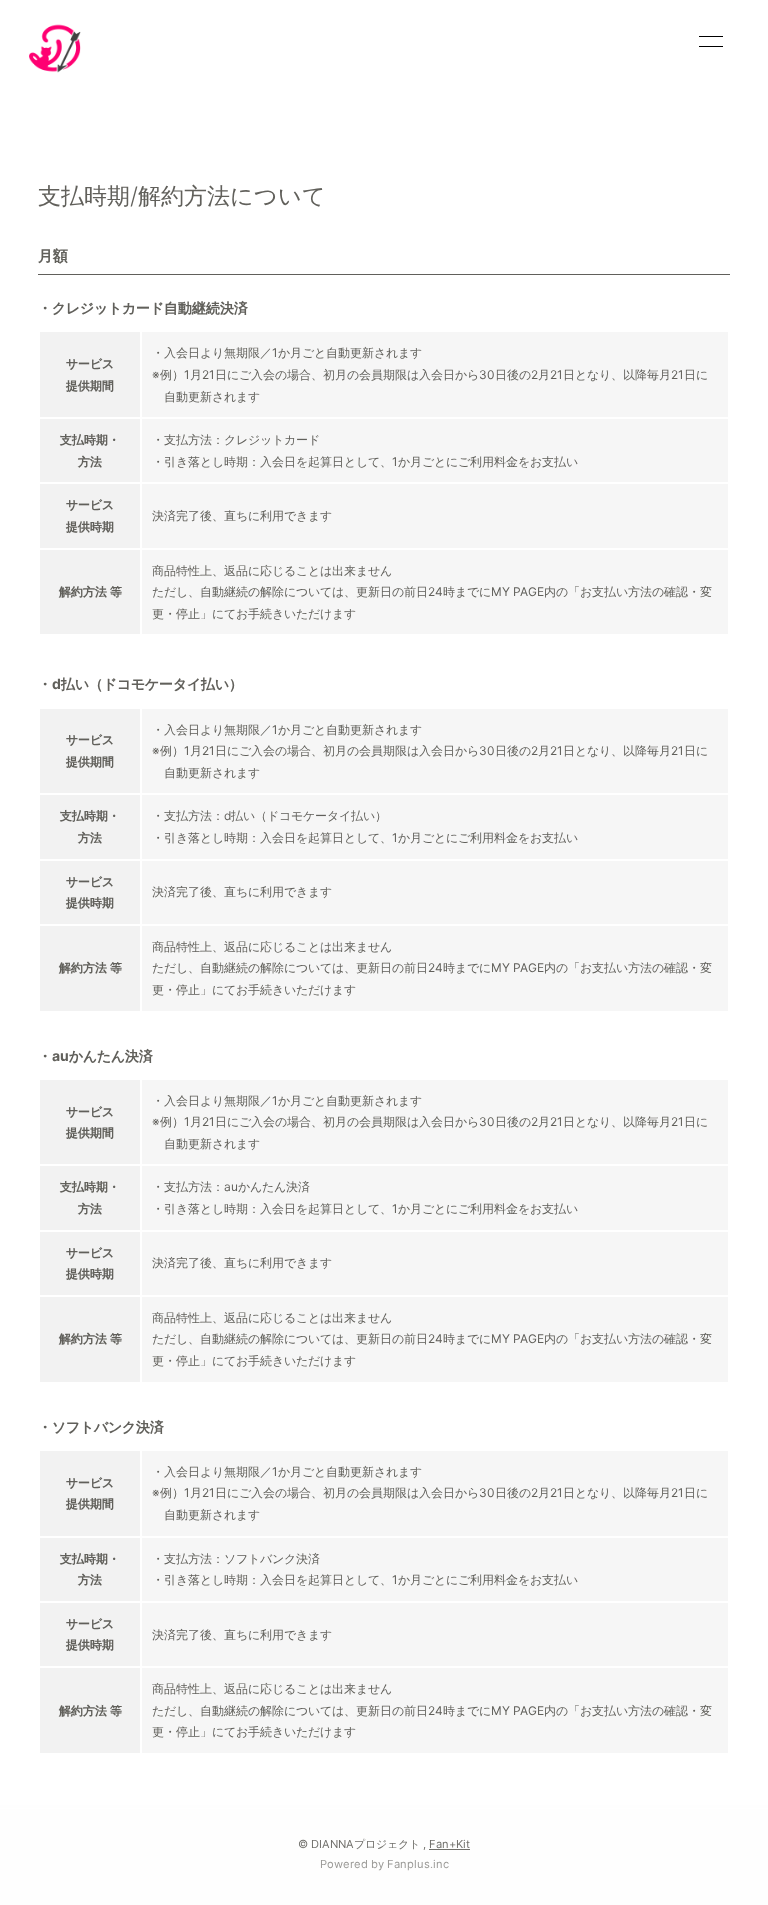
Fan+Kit (449, 1844)
